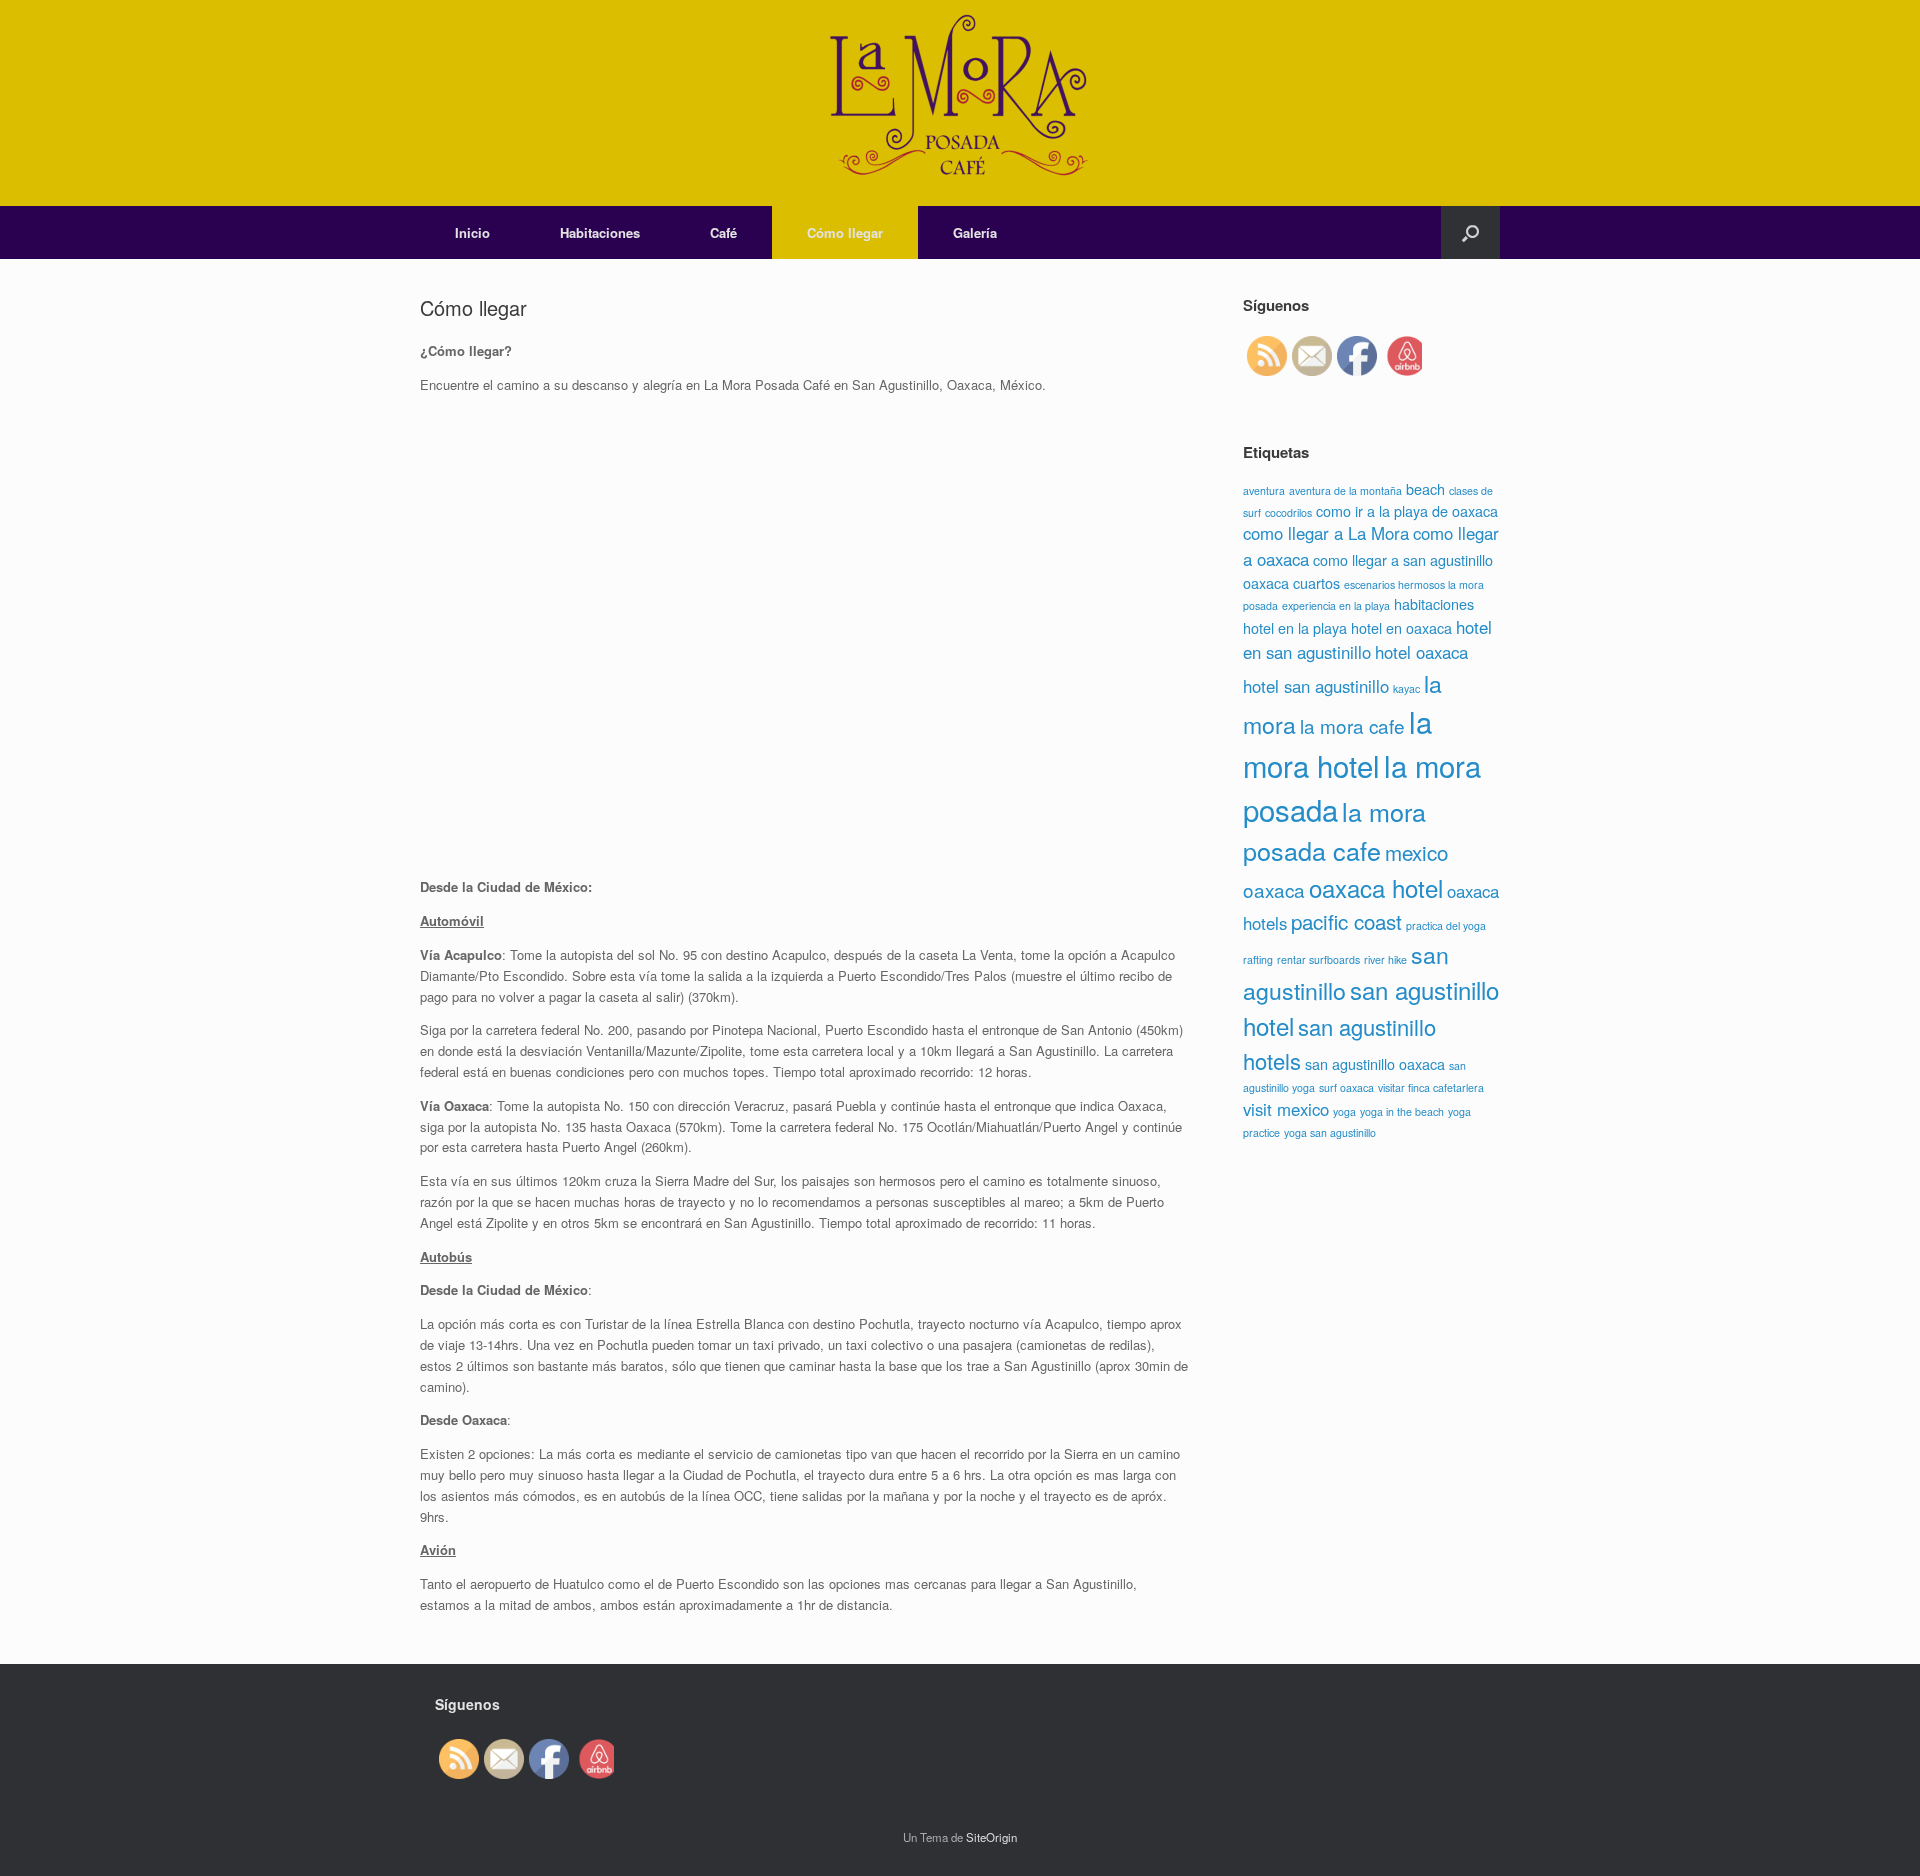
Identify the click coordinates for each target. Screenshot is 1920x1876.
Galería (975, 232)
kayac (1406, 688)
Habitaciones (600, 232)
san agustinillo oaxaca (1375, 1063)
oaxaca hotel (1376, 887)
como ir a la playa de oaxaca (1407, 510)
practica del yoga (1446, 925)
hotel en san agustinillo (1367, 639)
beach (1425, 488)
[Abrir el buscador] (1470, 232)
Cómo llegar (845, 232)
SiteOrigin (991, 1837)
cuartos (1316, 582)
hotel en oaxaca (1401, 627)
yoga (1344, 1111)
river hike (1385, 959)
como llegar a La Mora (1326, 533)
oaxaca (1274, 889)
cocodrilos (1288, 512)
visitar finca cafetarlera (1431, 1087)
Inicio (472, 232)
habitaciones (1434, 603)
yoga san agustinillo (1330, 1132)
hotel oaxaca (1421, 652)
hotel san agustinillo (1316, 686)
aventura (1264, 490)
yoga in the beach (1402, 1111)
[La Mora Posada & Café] (960, 103)
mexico (1416, 852)
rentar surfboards (1318, 959)
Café (723, 232)
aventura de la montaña (1345, 490)
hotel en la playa (1295, 627)
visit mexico (1286, 1109)
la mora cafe (1352, 725)
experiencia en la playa (1336, 605)
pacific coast (1346, 921)
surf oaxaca (1346, 1087)
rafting (1258, 959)
